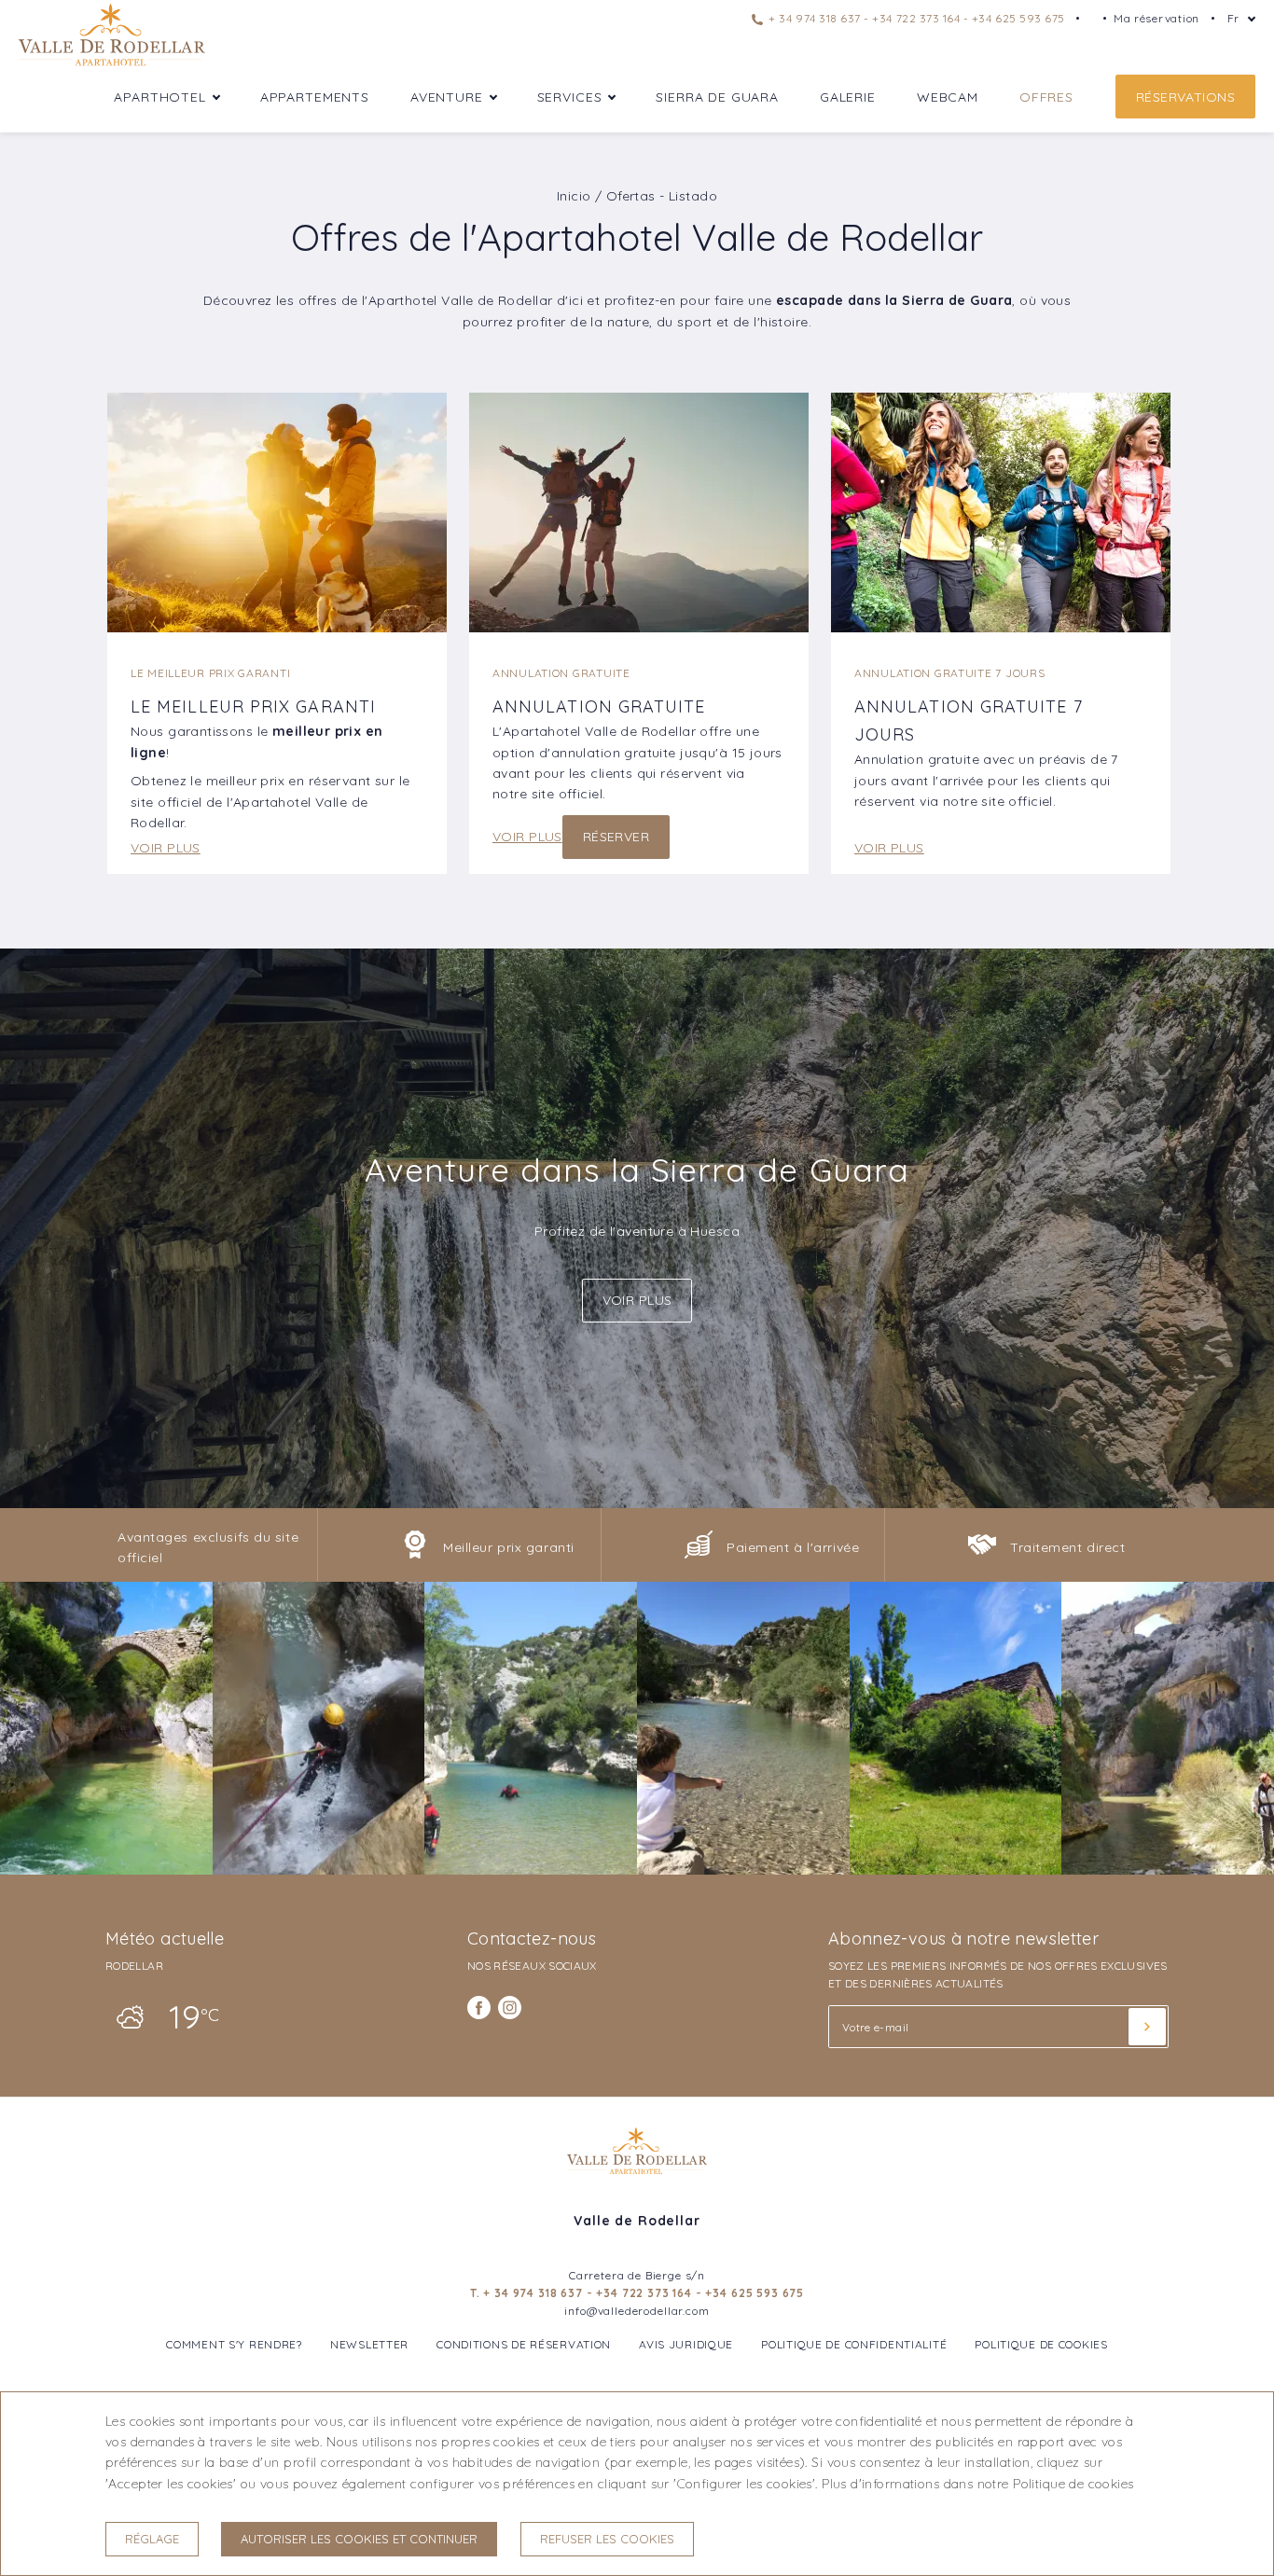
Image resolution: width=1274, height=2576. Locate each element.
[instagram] (510, 2008)
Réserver (616, 837)
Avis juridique (686, 2344)
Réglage (152, 2539)
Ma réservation (1156, 18)
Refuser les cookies (607, 2539)
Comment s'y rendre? (234, 2344)
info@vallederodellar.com (637, 2311)
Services (570, 97)
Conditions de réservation (524, 2344)
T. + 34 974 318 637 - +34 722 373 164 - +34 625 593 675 (637, 2293)
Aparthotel (159, 97)
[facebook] (479, 2008)
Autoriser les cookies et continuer (359, 2539)
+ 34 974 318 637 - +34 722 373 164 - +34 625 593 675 (915, 18)
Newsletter (369, 2344)
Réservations (1185, 97)
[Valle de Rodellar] (112, 64)
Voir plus (166, 848)
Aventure (447, 97)
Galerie (848, 97)
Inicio (574, 196)
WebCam (948, 97)
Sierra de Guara (717, 97)
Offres (1046, 97)
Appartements (315, 97)
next (1199, 1231)
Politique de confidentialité (854, 2344)
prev (75, 1231)
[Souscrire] (1147, 2027)
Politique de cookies (1041, 2344)
